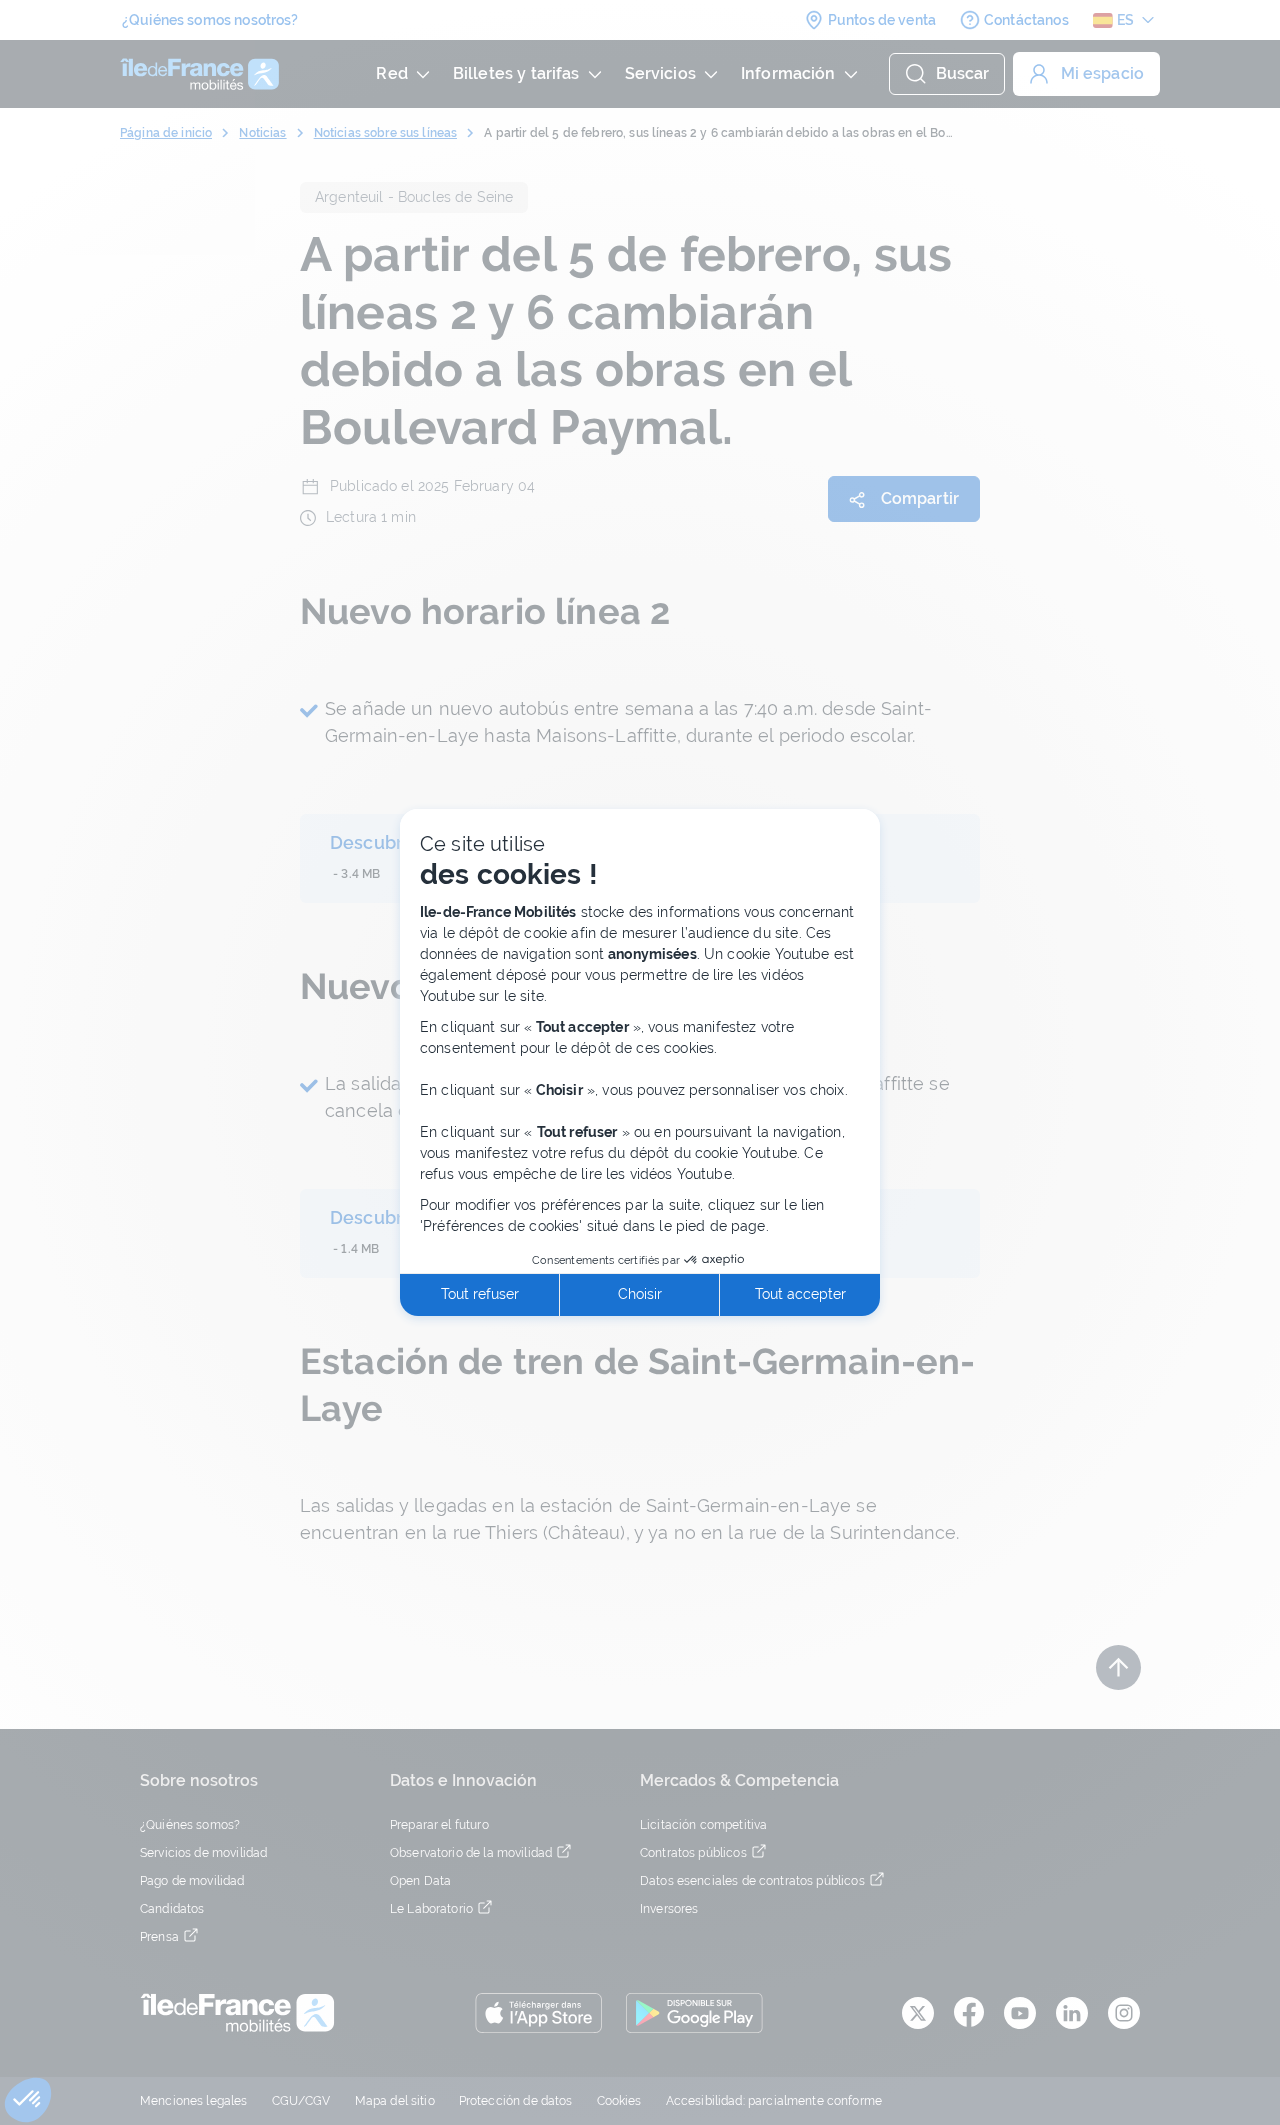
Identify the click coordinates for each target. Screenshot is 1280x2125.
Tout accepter (800, 1294)
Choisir (640, 1294)
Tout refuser (480, 1294)
